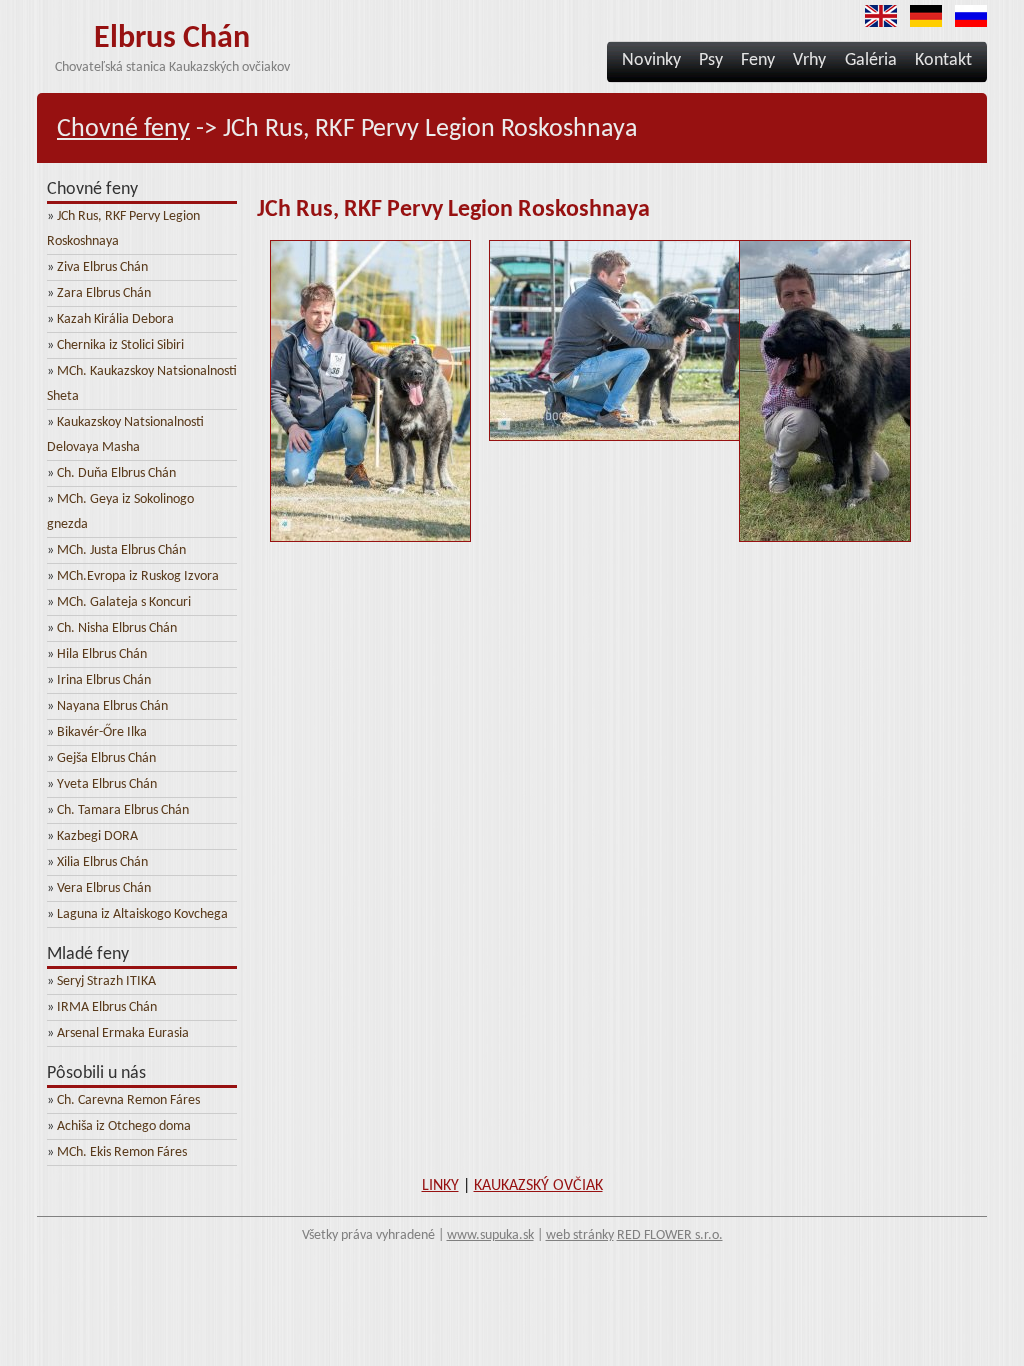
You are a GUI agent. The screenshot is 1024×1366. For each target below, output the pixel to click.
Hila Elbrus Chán (102, 654)
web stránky (580, 1235)
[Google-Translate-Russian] (966, 23)
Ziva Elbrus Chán (102, 267)
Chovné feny (123, 129)
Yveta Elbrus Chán (107, 784)
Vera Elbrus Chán (104, 888)
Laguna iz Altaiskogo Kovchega (142, 914)
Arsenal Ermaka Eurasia (123, 1033)
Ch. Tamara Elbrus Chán (123, 810)
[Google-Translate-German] (921, 23)
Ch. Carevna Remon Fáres (128, 1100)
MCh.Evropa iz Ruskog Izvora (138, 576)
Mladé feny (88, 954)
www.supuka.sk (490, 1235)
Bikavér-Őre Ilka (102, 732)
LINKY (440, 1186)
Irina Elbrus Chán (104, 680)
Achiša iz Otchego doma (124, 1126)
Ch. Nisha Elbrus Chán (117, 628)
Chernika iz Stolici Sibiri (120, 345)
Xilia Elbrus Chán (102, 862)
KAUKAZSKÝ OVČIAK (538, 1186)
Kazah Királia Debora (115, 319)
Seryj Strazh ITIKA (106, 981)
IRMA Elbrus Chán (107, 1007)
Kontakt (943, 60)
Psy (711, 60)
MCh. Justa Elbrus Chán (121, 550)
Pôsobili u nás (96, 1073)
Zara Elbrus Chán (104, 293)
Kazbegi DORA (97, 836)
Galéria (871, 60)
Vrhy (811, 60)
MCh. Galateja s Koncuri (124, 602)
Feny (758, 60)
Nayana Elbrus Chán (112, 706)
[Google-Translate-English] (876, 23)
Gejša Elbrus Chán (106, 758)
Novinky (651, 60)
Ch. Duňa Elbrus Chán (116, 473)
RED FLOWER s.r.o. (670, 1235)
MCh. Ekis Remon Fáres (122, 1152)
